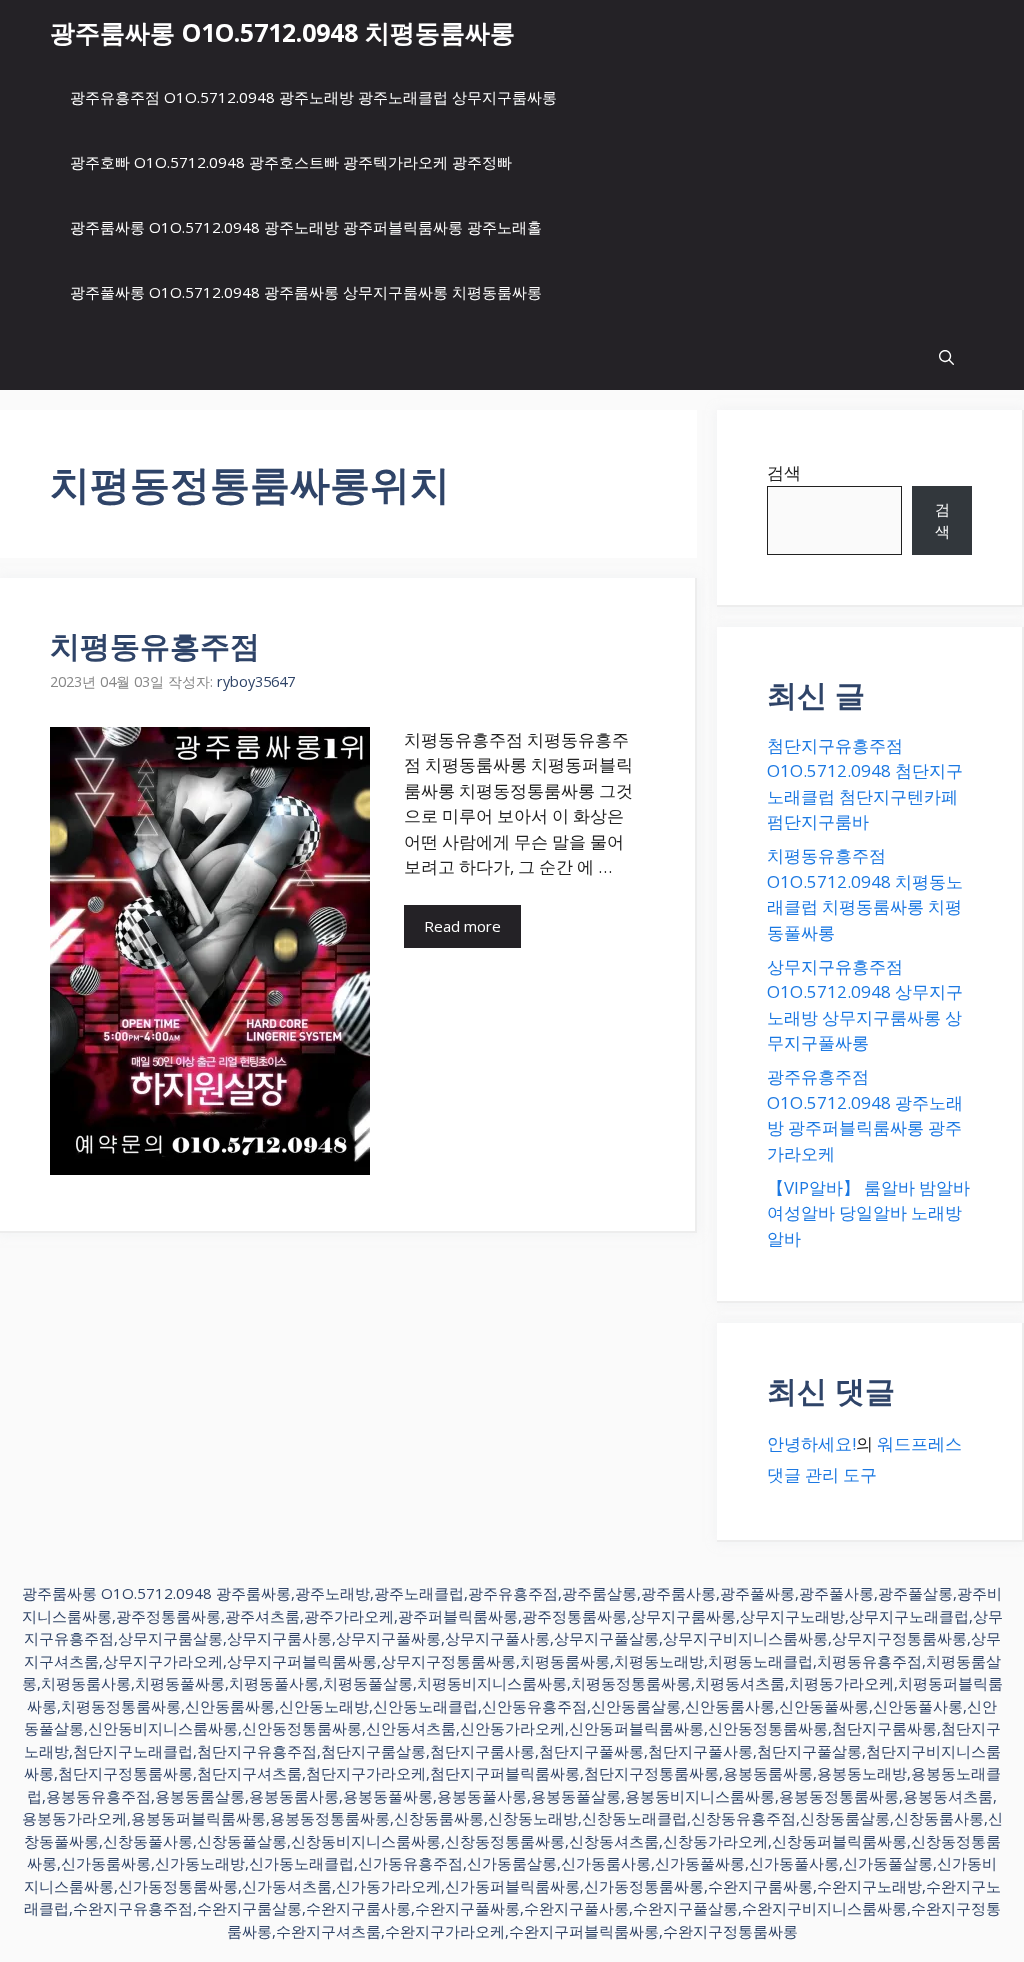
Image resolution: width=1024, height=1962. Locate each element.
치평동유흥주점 (155, 645)
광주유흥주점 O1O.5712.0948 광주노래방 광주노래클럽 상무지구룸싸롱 (313, 97)
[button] (946, 357)
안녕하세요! (811, 1443)
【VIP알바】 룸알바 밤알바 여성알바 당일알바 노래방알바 (868, 1213)
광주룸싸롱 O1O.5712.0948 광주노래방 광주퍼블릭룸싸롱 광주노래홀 (306, 227)
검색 (784, 472)
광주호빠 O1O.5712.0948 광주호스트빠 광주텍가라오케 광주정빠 (291, 162)
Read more (462, 926)
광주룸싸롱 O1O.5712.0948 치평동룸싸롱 (282, 32)
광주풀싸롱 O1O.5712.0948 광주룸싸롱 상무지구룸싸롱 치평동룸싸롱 (306, 292)
